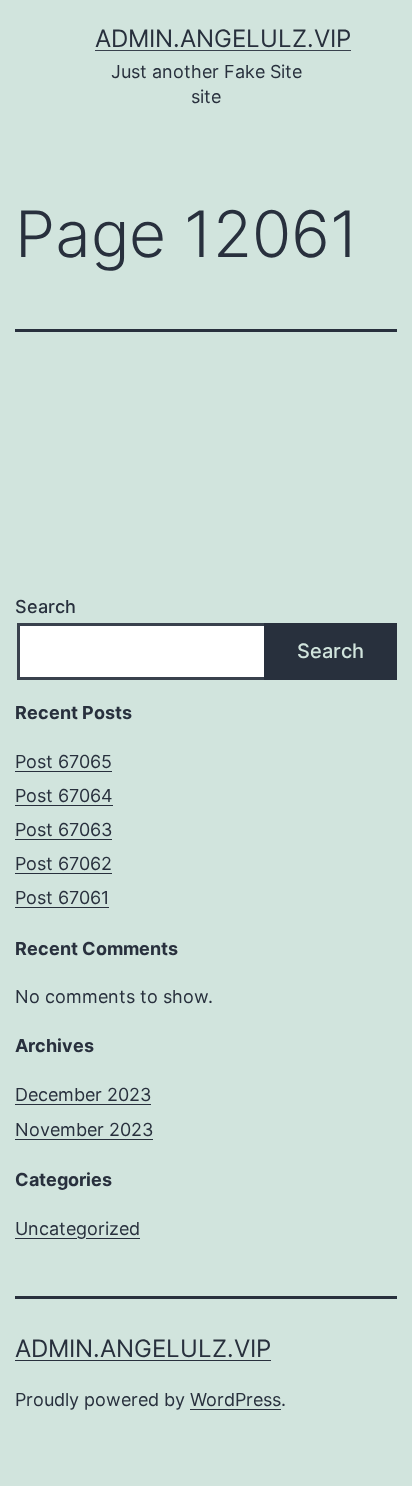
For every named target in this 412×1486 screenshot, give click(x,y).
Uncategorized (77, 1228)
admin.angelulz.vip (223, 38)
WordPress (235, 1399)
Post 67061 (62, 897)
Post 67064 (64, 795)
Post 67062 (63, 863)
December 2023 (83, 1094)
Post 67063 (63, 829)
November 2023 (84, 1129)
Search (45, 606)
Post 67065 (63, 761)
